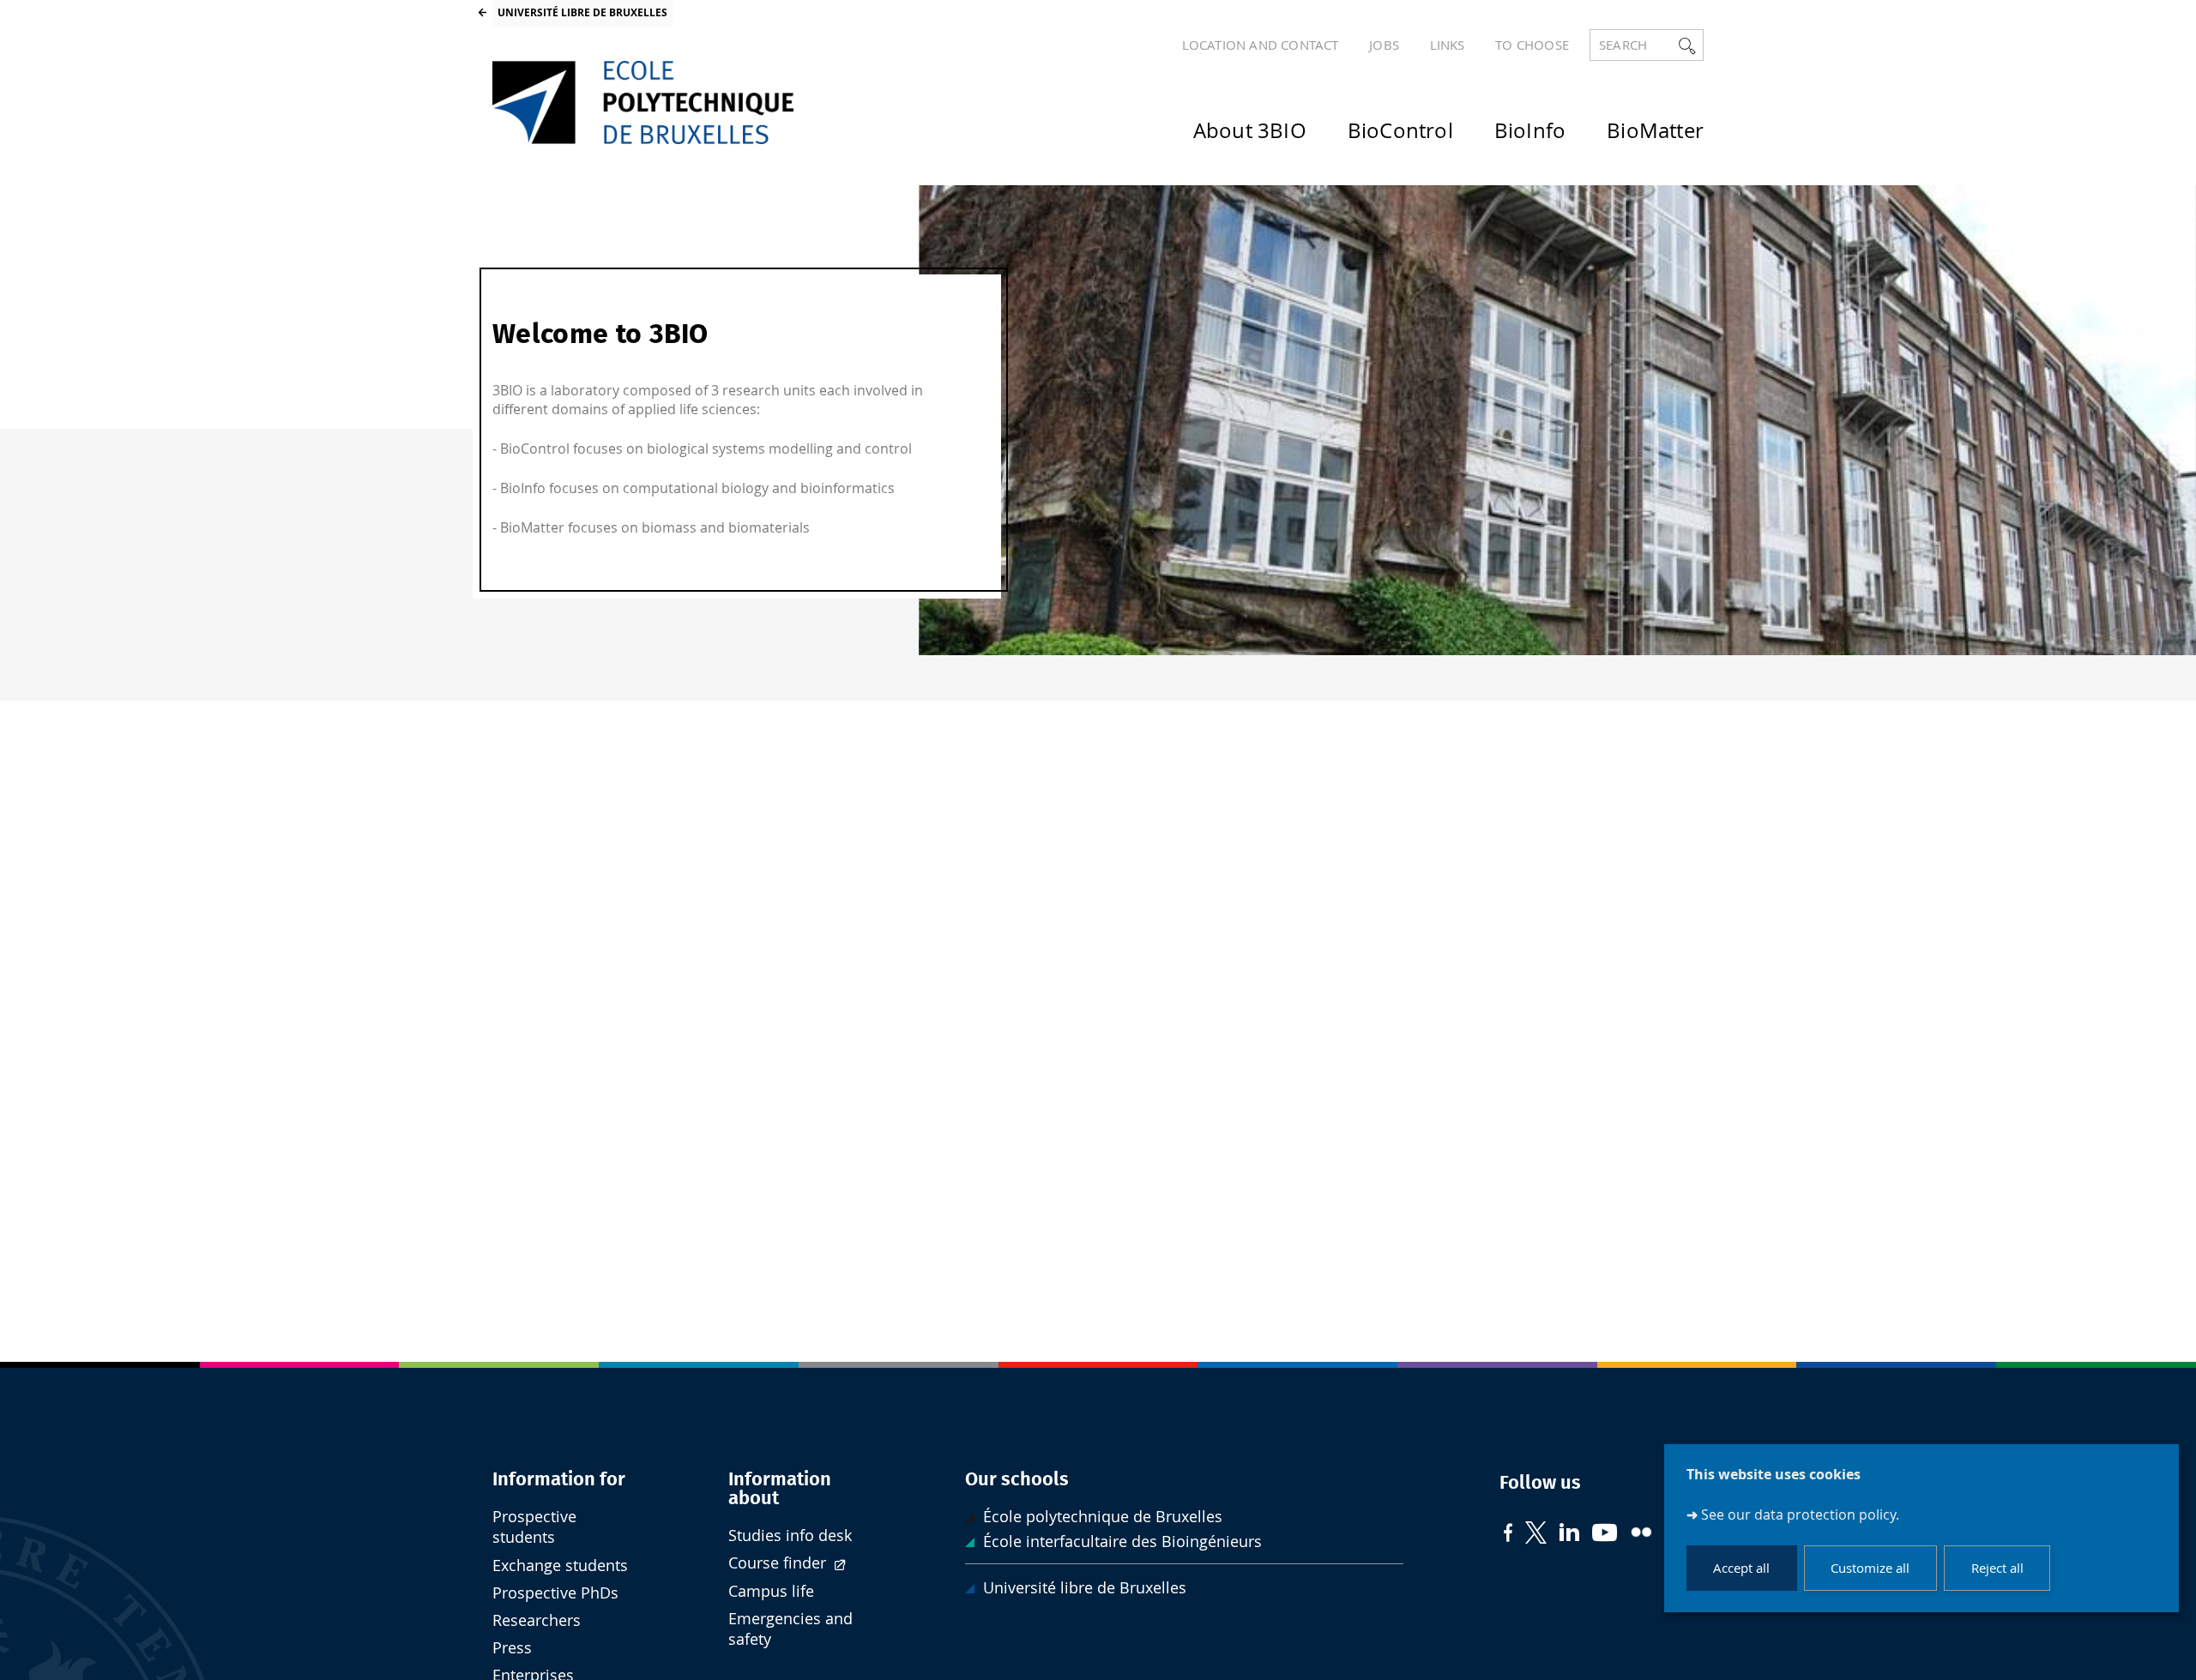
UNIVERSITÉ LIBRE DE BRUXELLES (582, 12)
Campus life (771, 1591)
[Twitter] (1536, 1535)
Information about (780, 1489)
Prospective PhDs (555, 1593)
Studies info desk (790, 1535)
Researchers (537, 1620)
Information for (559, 1479)
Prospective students (534, 1527)
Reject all (1997, 1569)
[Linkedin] (1569, 1534)
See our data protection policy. (1800, 1514)
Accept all (1741, 1569)
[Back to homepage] (643, 102)
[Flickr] (1641, 1534)
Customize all (1870, 1569)
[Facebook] (1508, 1535)
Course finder (779, 1563)
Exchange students (560, 1566)
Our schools (1017, 1479)
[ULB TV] (1605, 1535)
